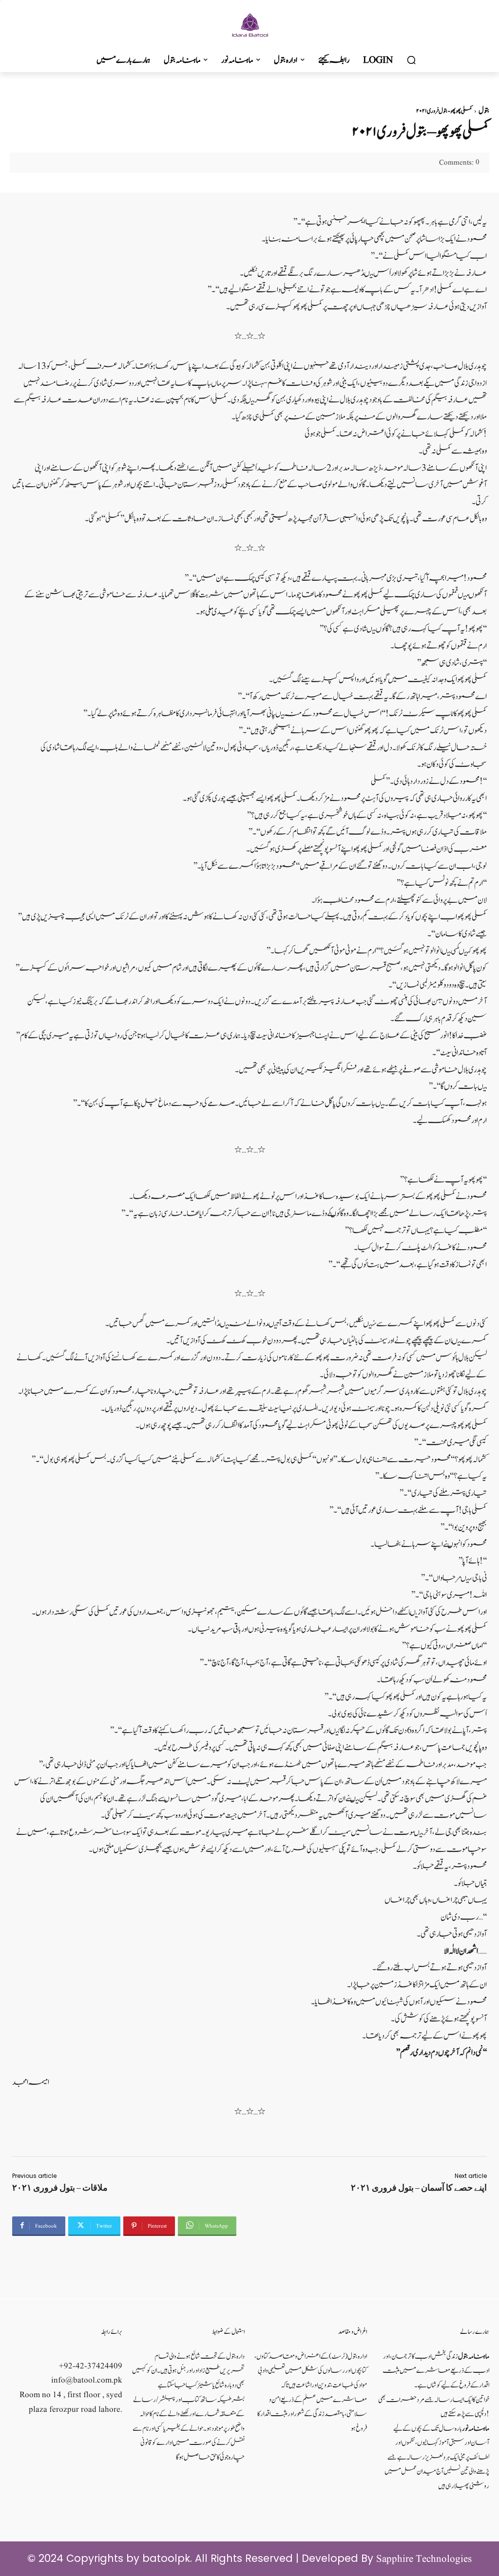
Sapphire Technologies (424, 2559)
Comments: (459, 163)
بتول (484, 111)
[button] (411, 60)
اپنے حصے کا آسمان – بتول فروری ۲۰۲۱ (419, 2188)
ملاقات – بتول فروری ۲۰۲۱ (60, 2188)
